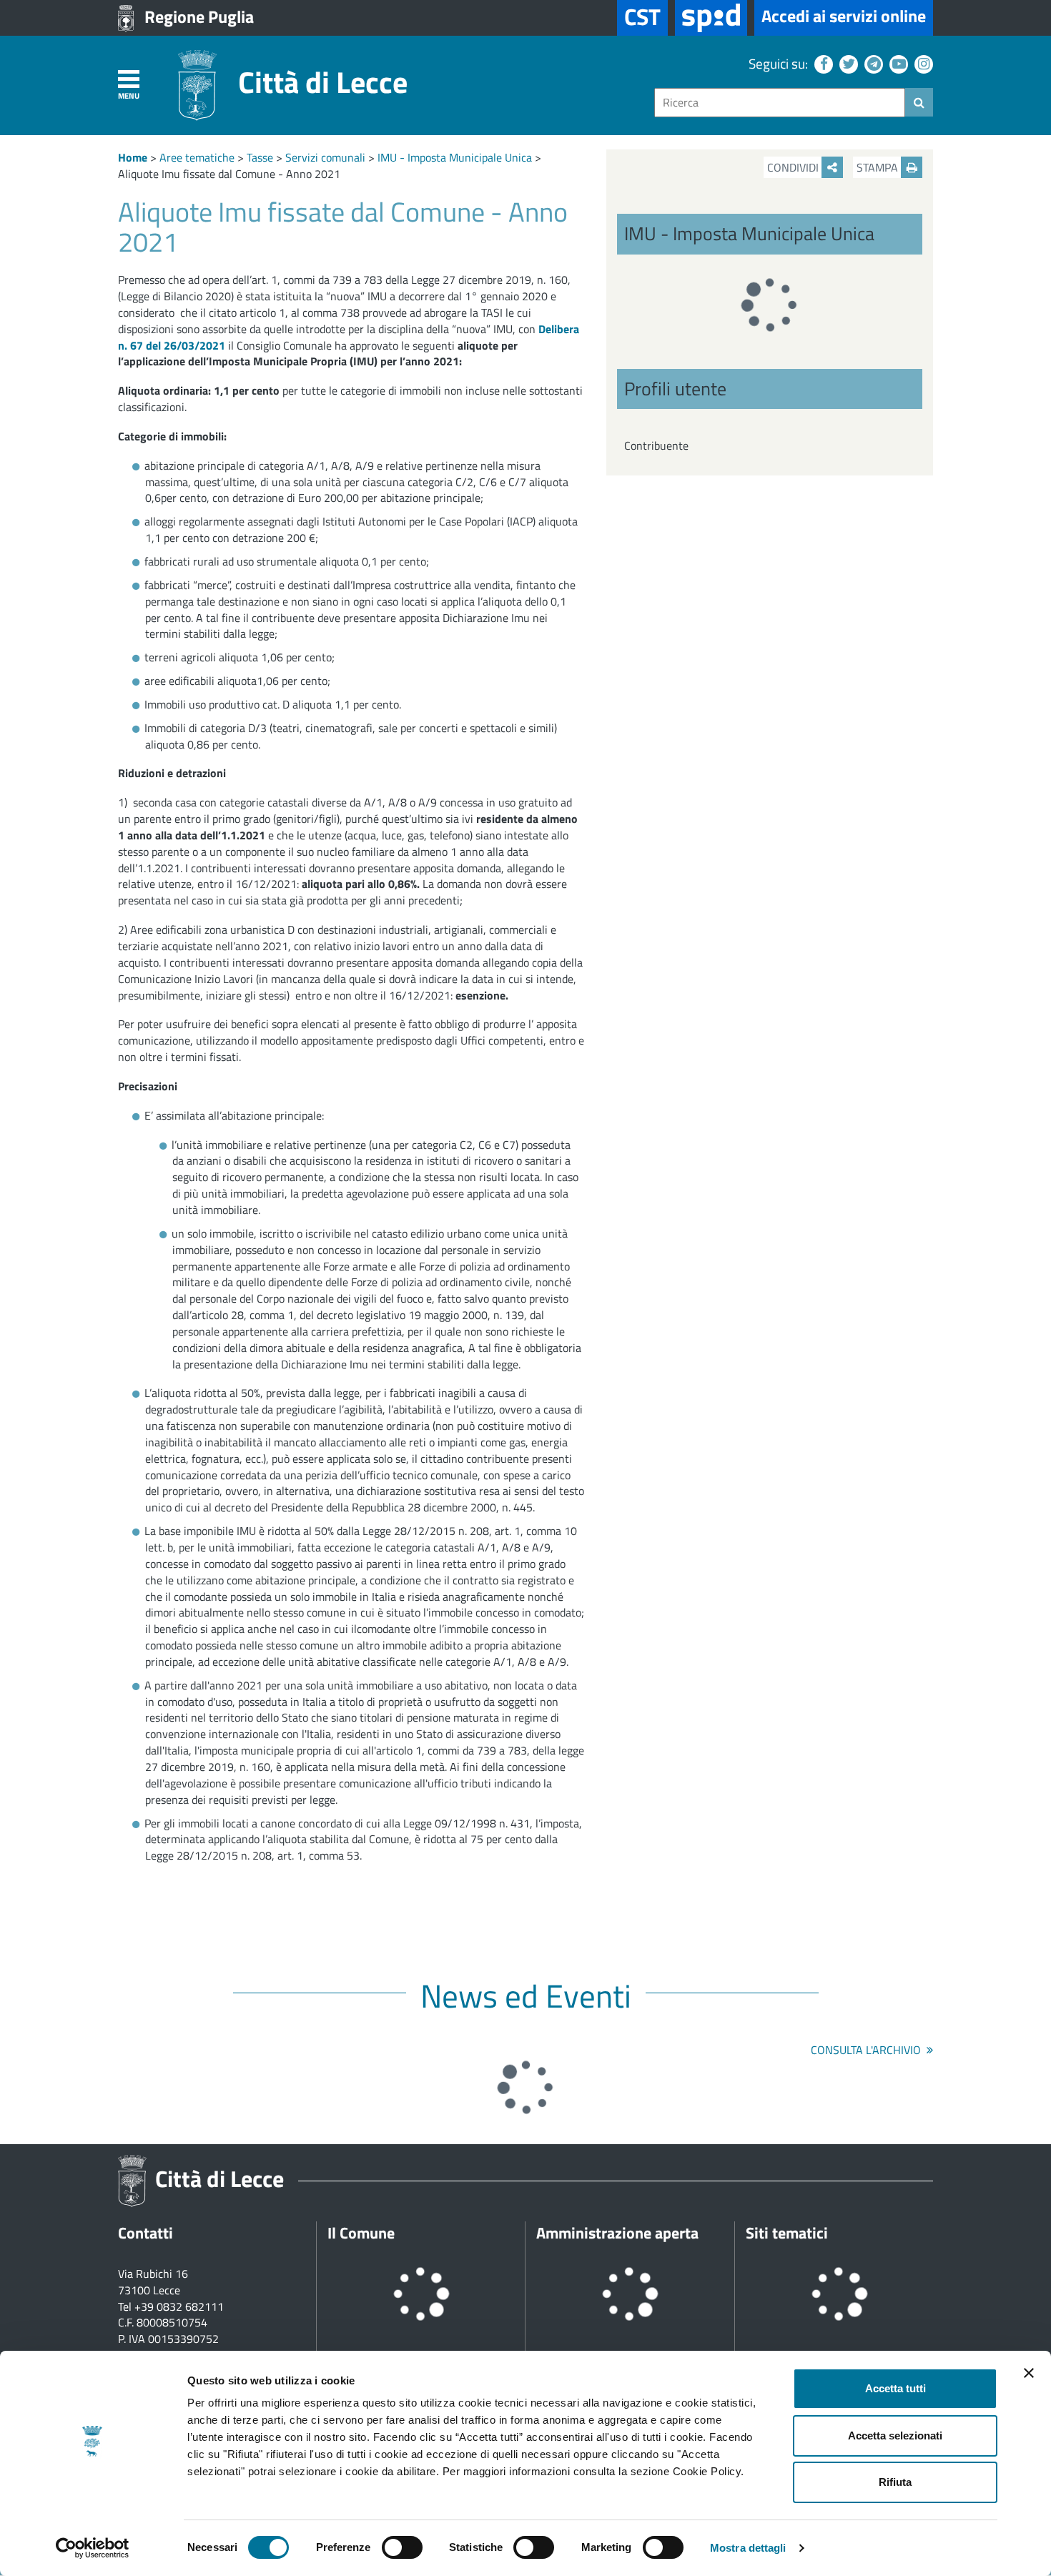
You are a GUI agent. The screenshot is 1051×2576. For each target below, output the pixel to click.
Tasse (260, 157)
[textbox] (780, 103)
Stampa (879, 167)
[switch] (402, 2547)
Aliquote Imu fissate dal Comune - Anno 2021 (229, 174)
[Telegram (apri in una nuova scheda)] (872, 63)
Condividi (794, 167)
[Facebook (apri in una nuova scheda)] (822, 63)
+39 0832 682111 (179, 2306)
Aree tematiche (197, 157)
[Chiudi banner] (1029, 2373)
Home (133, 157)
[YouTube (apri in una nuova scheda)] (897, 63)
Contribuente (656, 445)
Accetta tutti (895, 2388)
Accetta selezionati (895, 2436)
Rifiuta (895, 2482)
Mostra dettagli (748, 2548)
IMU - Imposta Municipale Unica (455, 157)
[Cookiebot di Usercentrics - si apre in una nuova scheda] (93, 2548)
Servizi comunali (325, 157)
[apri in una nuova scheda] (711, 18)
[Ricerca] (919, 102)
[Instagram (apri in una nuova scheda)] (922, 63)
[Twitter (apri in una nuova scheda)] (847, 63)
